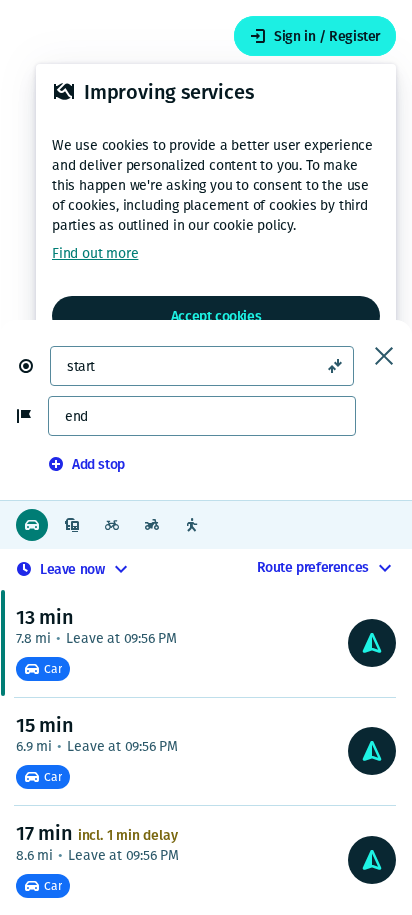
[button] (34, 366)
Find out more (95, 253)
